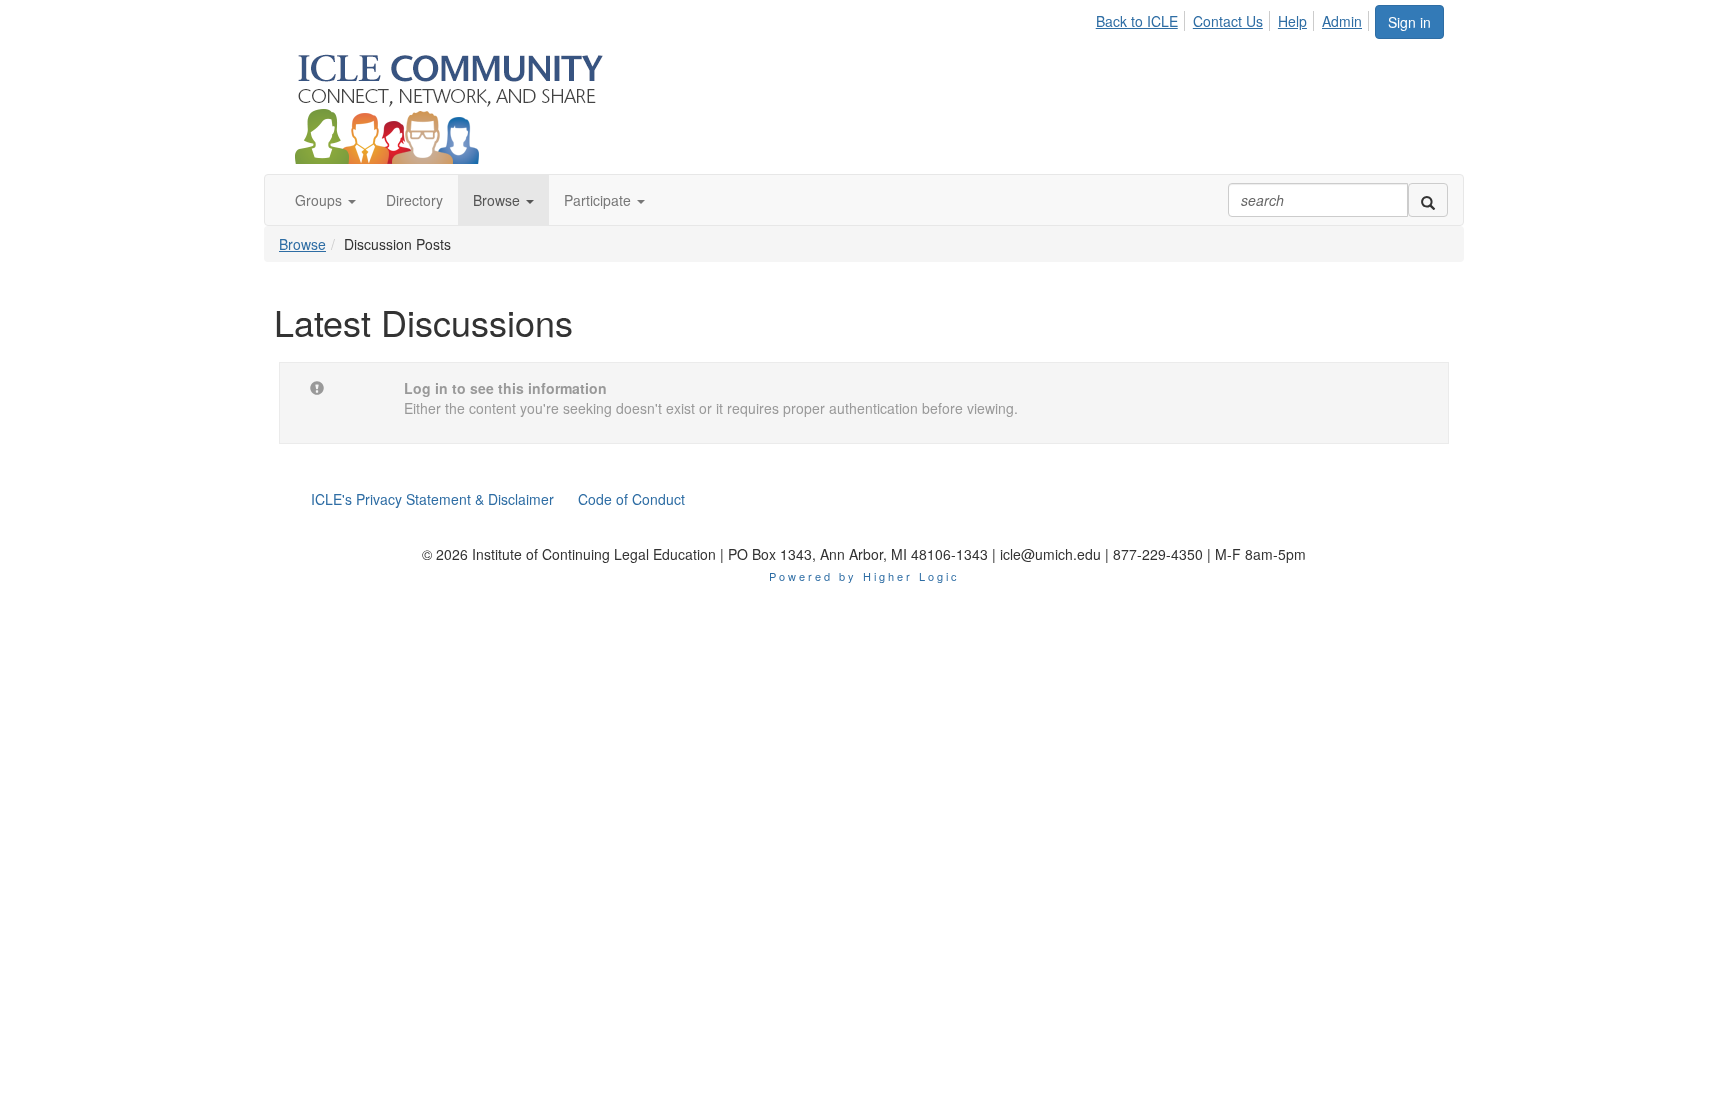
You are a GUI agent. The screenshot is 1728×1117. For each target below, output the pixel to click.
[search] (1428, 200)
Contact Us (1228, 21)
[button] (325, 200)
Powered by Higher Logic (864, 576)
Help (1292, 21)
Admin (1342, 21)
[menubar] (1234, 18)
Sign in (1409, 22)
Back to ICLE (1137, 21)
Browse (302, 244)
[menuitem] (1142, 18)
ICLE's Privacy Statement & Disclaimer (432, 499)
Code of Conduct (631, 499)
